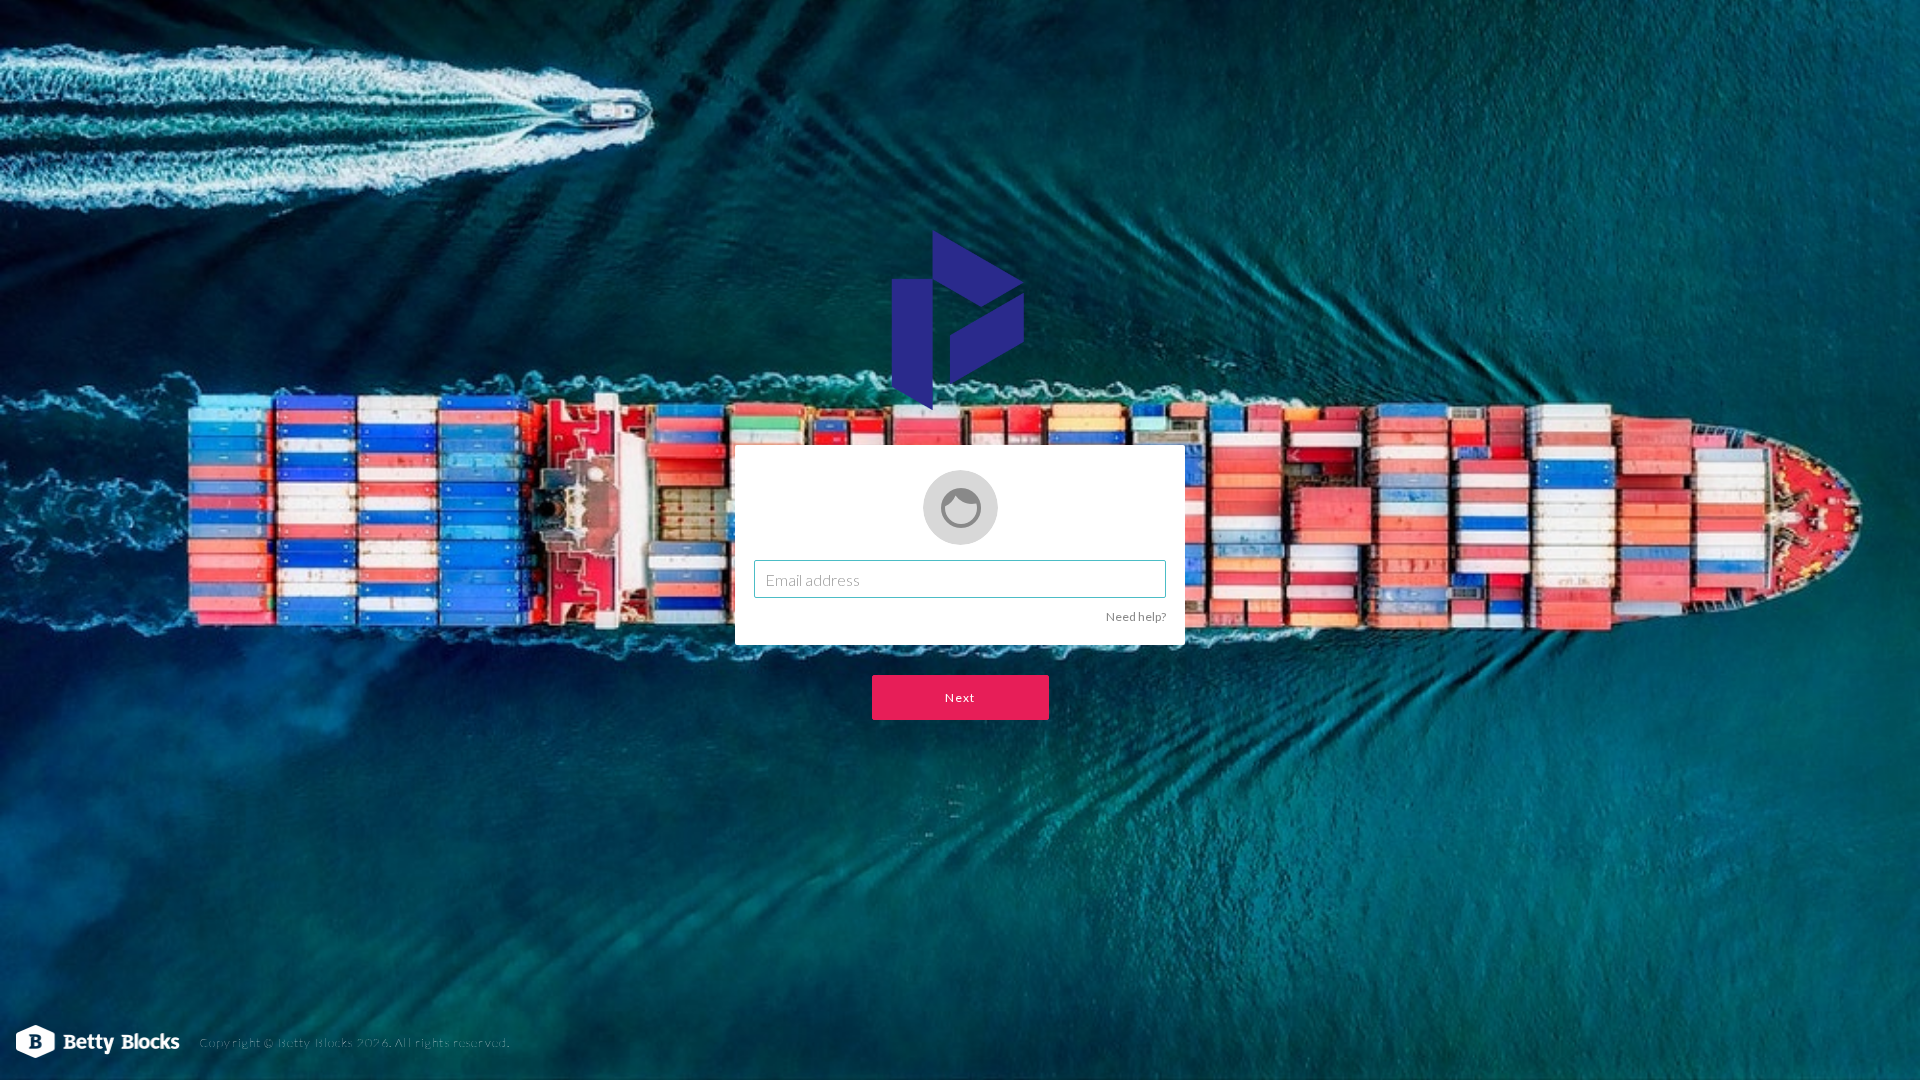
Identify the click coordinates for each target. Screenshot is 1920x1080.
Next (960, 697)
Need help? (1136, 616)
